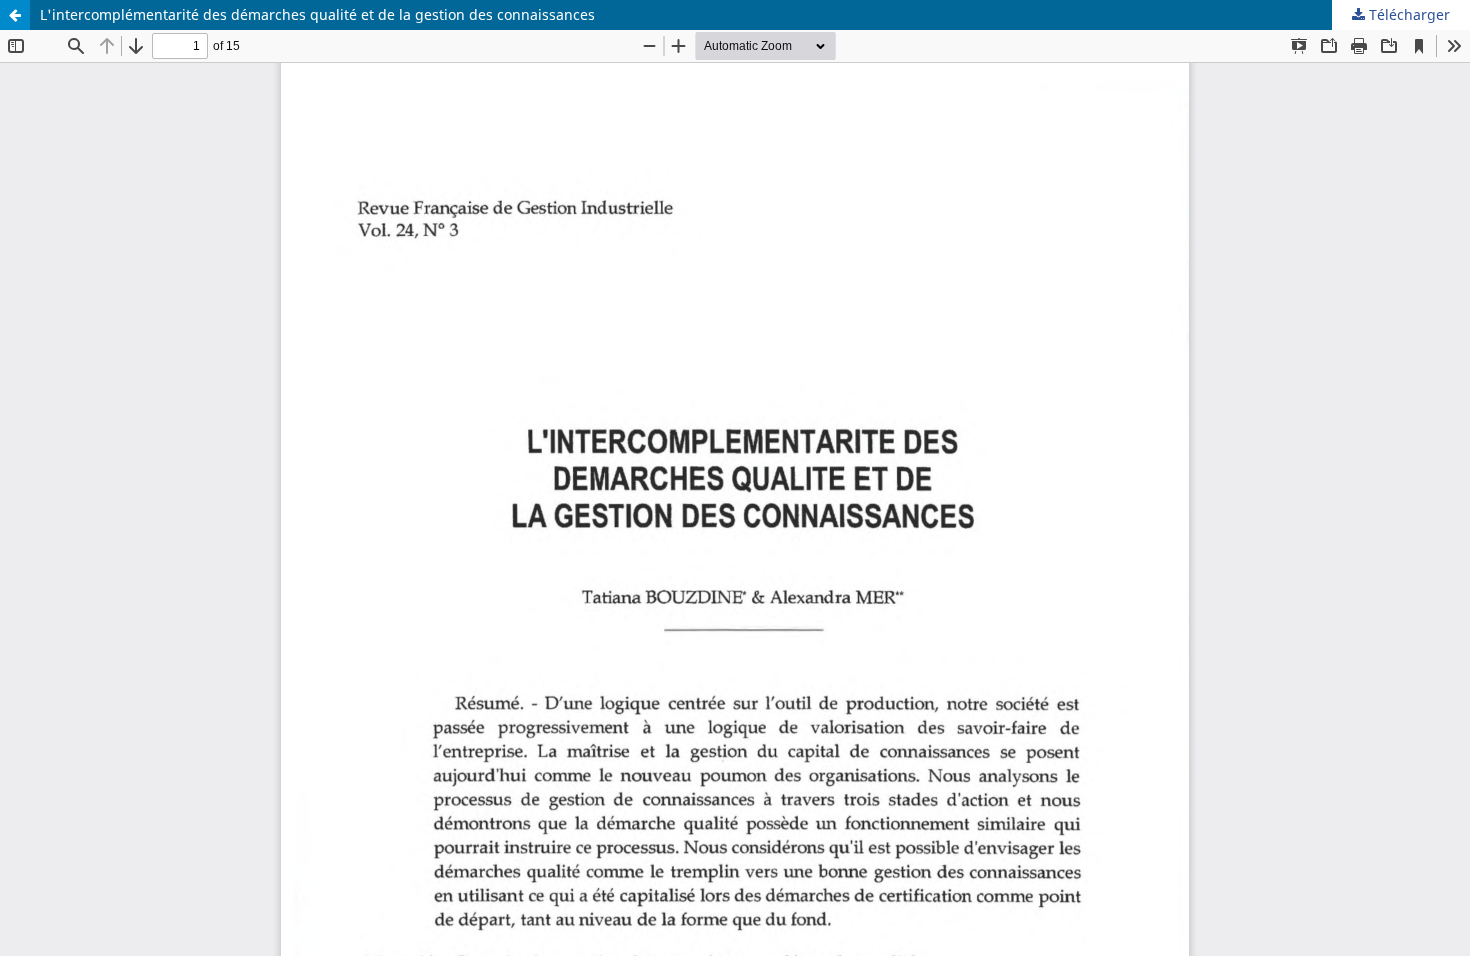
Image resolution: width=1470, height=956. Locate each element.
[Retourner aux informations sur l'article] (15, 15)
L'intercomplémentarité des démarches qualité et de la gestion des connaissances (317, 14)
